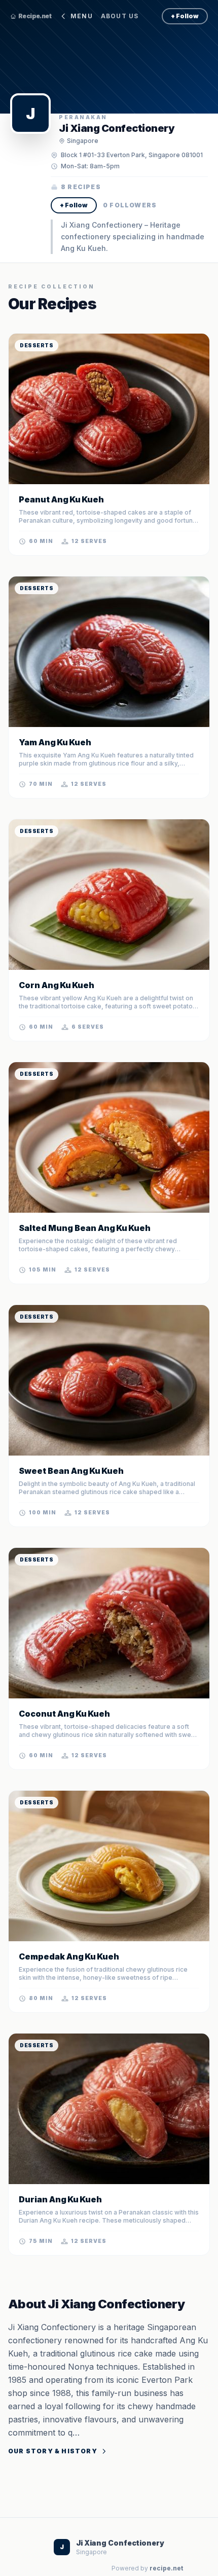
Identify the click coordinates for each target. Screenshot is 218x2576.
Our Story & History (53, 2451)
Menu (82, 16)
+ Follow (185, 16)
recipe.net (166, 2568)
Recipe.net (35, 16)
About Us (120, 16)
